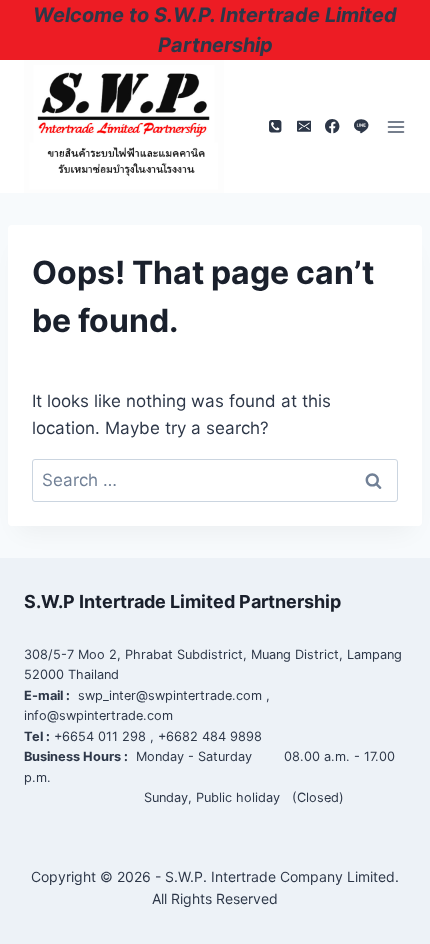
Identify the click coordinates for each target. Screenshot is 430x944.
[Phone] (274, 126)
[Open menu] (396, 127)
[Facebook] (332, 126)
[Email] (303, 126)
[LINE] (361, 126)
